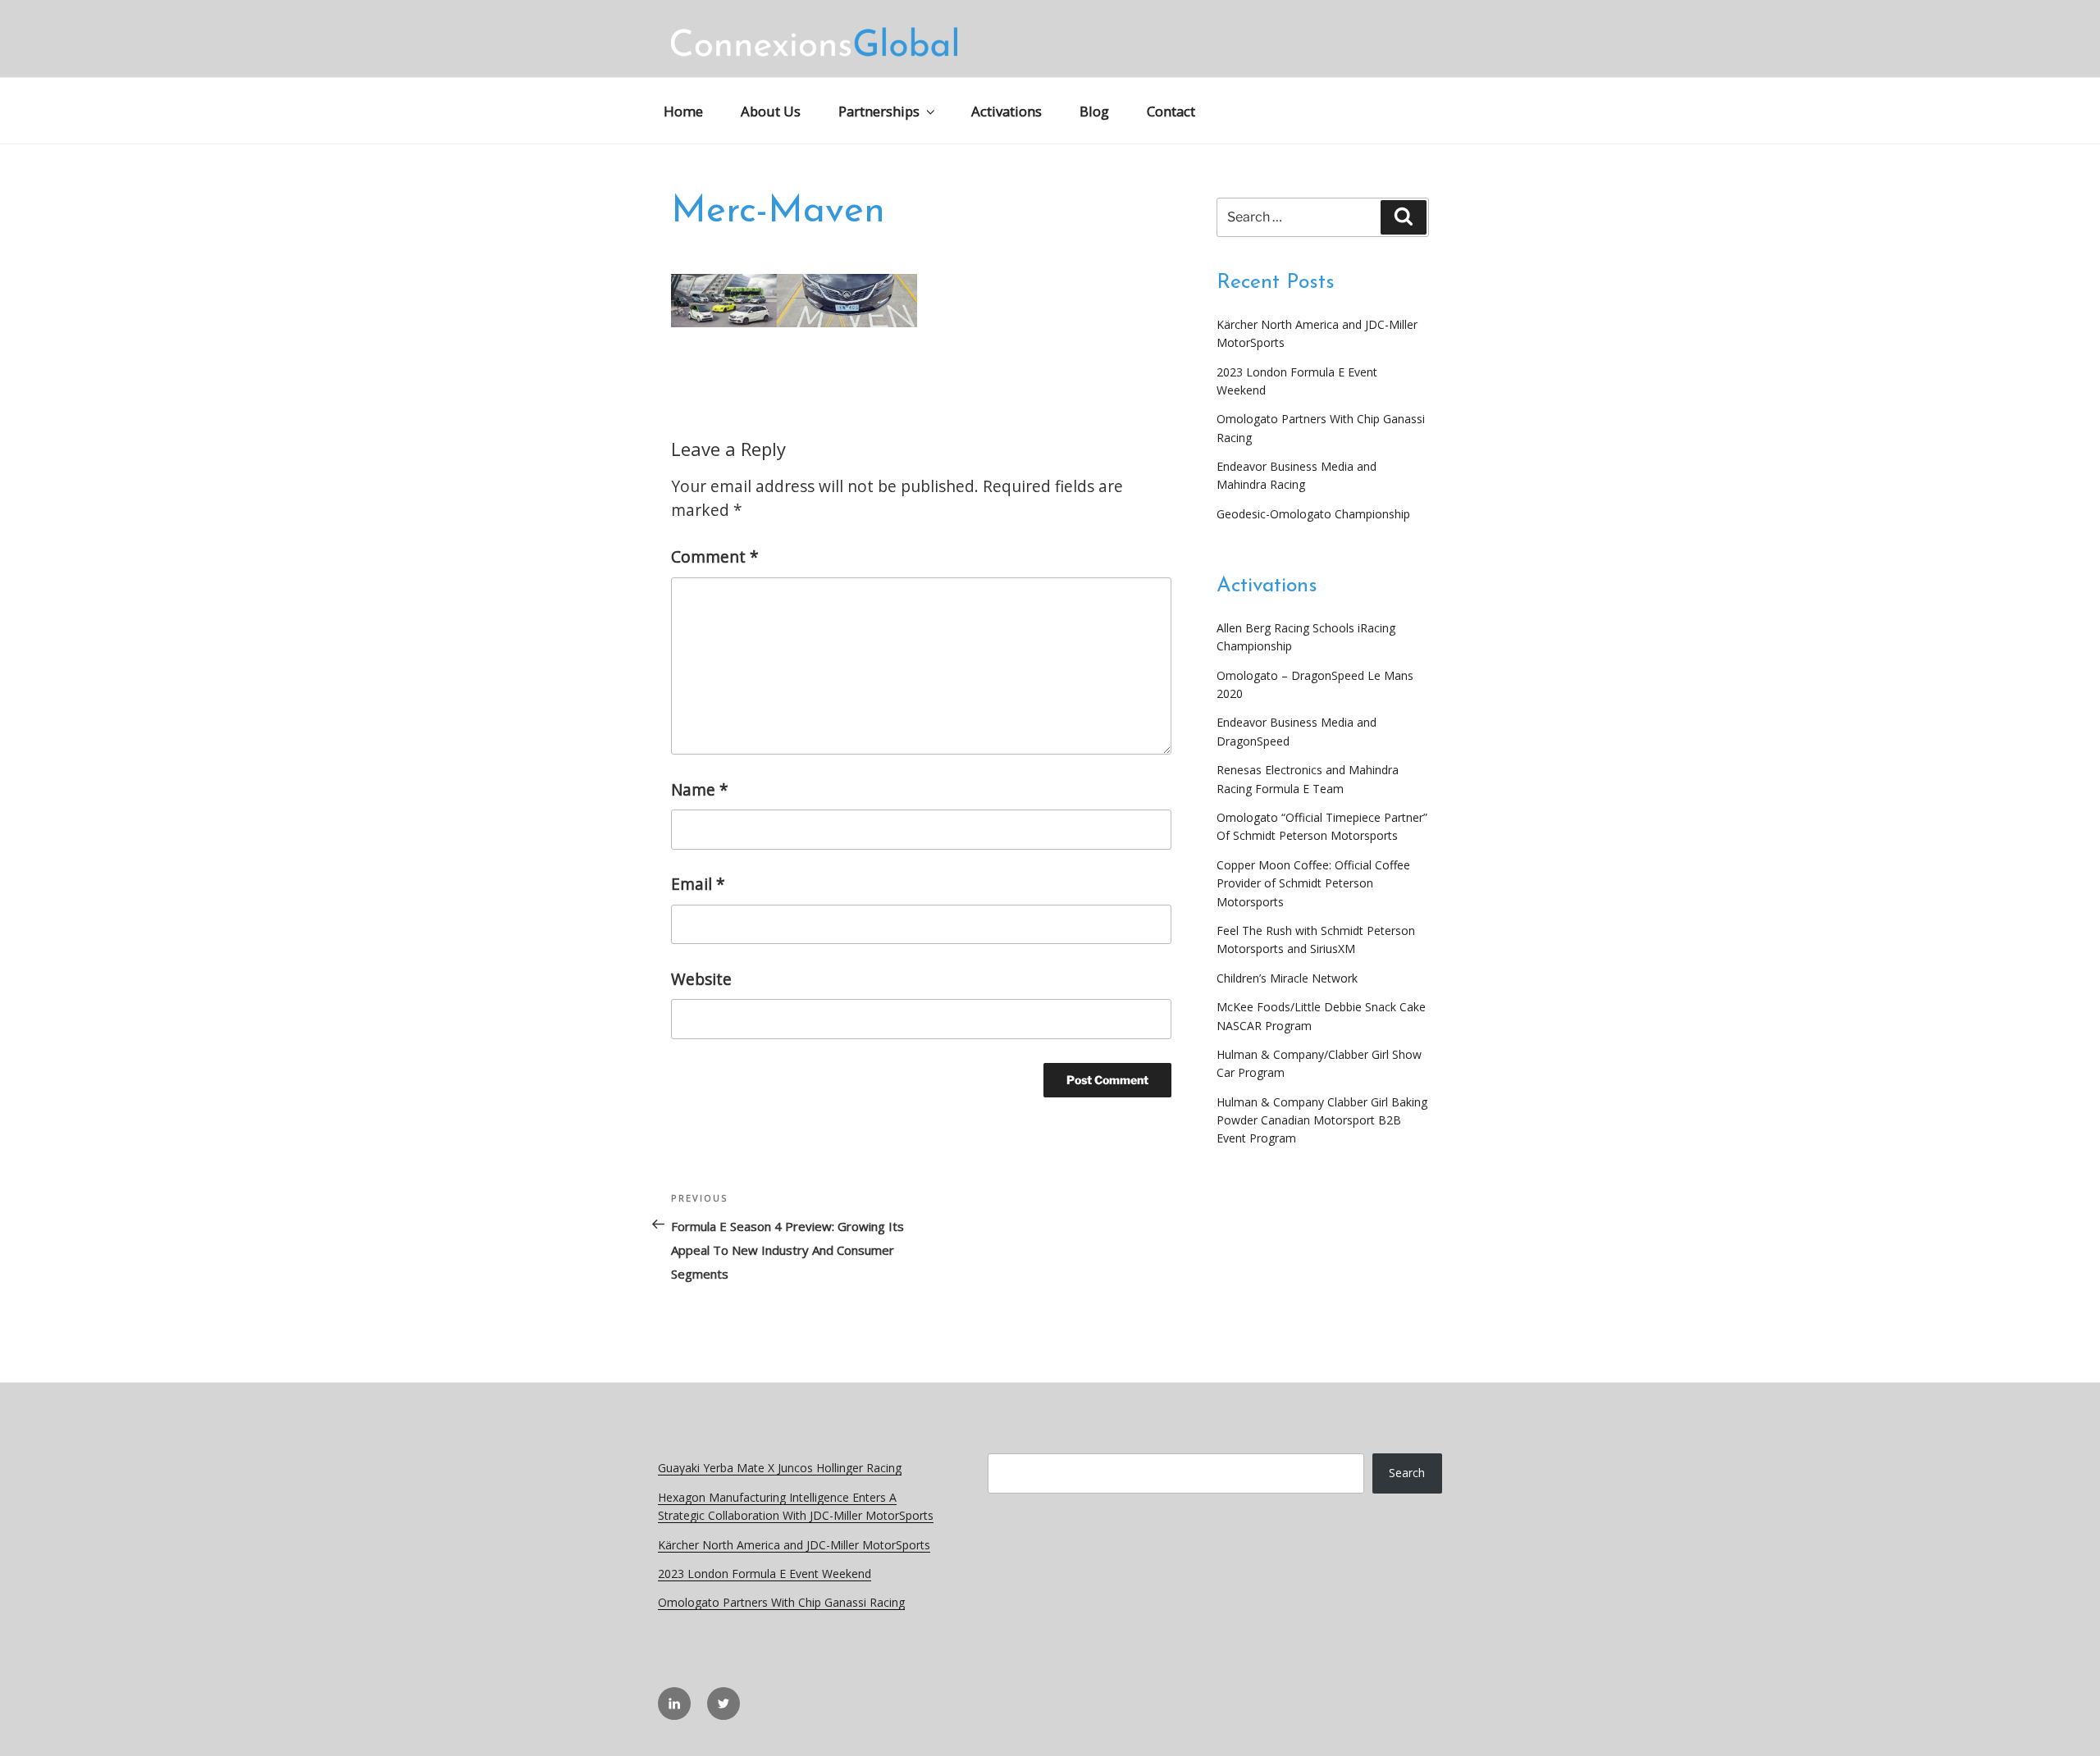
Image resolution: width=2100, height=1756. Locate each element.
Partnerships (879, 111)
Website (701, 979)
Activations (1007, 111)
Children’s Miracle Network (1287, 978)
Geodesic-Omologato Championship (1313, 514)
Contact (1171, 111)
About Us (771, 111)
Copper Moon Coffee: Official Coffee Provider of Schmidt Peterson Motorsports (1313, 883)
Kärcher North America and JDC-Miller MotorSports (794, 1545)
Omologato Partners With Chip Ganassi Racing (781, 1602)
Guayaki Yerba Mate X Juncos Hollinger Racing (780, 1468)
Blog (1094, 111)
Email (698, 884)
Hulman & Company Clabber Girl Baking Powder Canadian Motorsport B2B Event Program (1322, 1120)
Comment (715, 556)
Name (700, 789)
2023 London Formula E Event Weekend (765, 1574)
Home (683, 111)
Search (1407, 1473)
